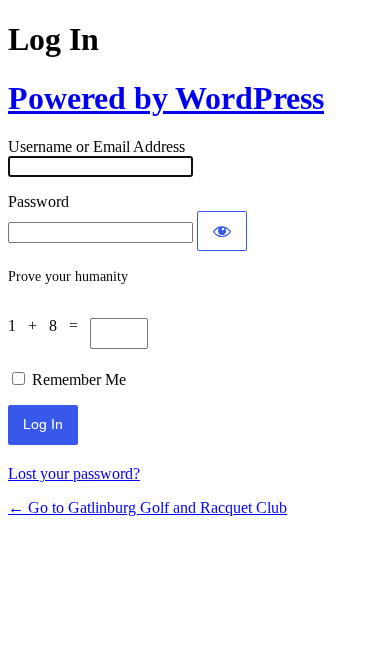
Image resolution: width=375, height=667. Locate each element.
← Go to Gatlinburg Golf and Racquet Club (147, 507)
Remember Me (79, 379)
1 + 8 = (49, 325)
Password (38, 201)
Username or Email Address (96, 146)
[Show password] (222, 231)
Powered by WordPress (166, 98)
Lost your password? (74, 473)
